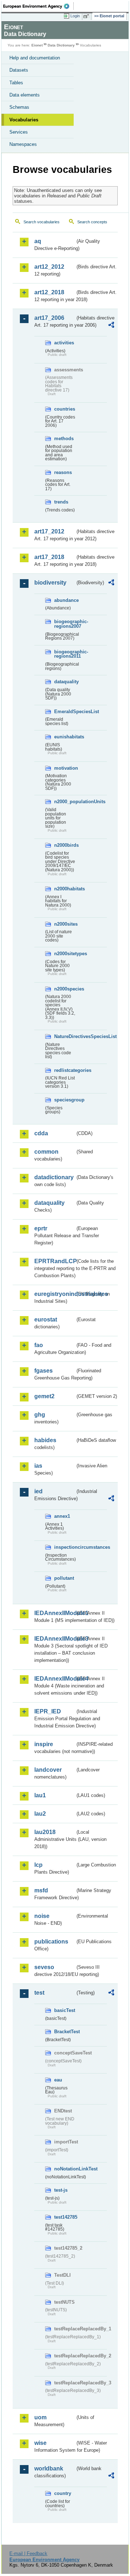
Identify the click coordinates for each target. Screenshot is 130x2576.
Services (19, 132)
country (63, 2493)
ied (38, 1491)
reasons (63, 472)
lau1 (40, 1795)
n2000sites (65, 924)
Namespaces (23, 144)
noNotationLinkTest (65, 2169)
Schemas (19, 107)
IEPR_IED (48, 1711)
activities (64, 343)
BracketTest (65, 2032)
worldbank (49, 2468)
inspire (44, 1744)
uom (40, 2417)
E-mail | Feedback (28, 2553)
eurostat (46, 1320)
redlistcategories (65, 1070)
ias (38, 1466)
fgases (44, 1371)
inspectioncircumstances (65, 1547)
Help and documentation (35, 58)
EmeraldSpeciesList (65, 712)
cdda (41, 1133)
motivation (65, 768)
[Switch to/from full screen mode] (87, 16)
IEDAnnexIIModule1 (55, 1613)
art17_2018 (49, 557)
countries (65, 409)
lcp (38, 1865)
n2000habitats (65, 889)
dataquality (65, 682)
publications (51, 1942)
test (39, 1993)
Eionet (37, 45)
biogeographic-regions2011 (65, 654)
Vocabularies (24, 120)
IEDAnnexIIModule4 (55, 1679)
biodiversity (50, 583)
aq (38, 241)
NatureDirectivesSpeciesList (65, 1036)
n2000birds (65, 845)
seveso (44, 1967)
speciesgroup (65, 1100)
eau (58, 2080)
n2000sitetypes (65, 954)
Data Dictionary (61, 45)
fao (39, 1345)
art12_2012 (49, 267)
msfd (41, 1890)
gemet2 (44, 1396)
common (46, 1152)
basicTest (65, 2010)
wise (40, 2443)
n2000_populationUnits (65, 802)
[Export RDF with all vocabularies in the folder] (111, 326)
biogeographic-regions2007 (65, 624)
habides (45, 1440)
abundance (65, 600)
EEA (38, 6)
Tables (16, 83)
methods (64, 439)
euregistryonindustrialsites (55, 1294)
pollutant (64, 1578)
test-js (61, 2190)
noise (42, 1916)
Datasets (19, 70)
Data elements (25, 95)
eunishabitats (65, 737)
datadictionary (54, 1177)
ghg (40, 1415)
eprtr (41, 1228)
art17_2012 (49, 531)
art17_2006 (49, 318)
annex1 (62, 1516)
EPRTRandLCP (55, 1261)
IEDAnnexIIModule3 (55, 1639)
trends (61, 502)
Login (75, 16)
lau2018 (45, 1832)
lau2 (40, 1814)
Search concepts (92, 222)
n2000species (65, 989)
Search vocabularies (42, 222)
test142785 (65, 2217)
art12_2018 (49, 292)
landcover (48, 1770)
